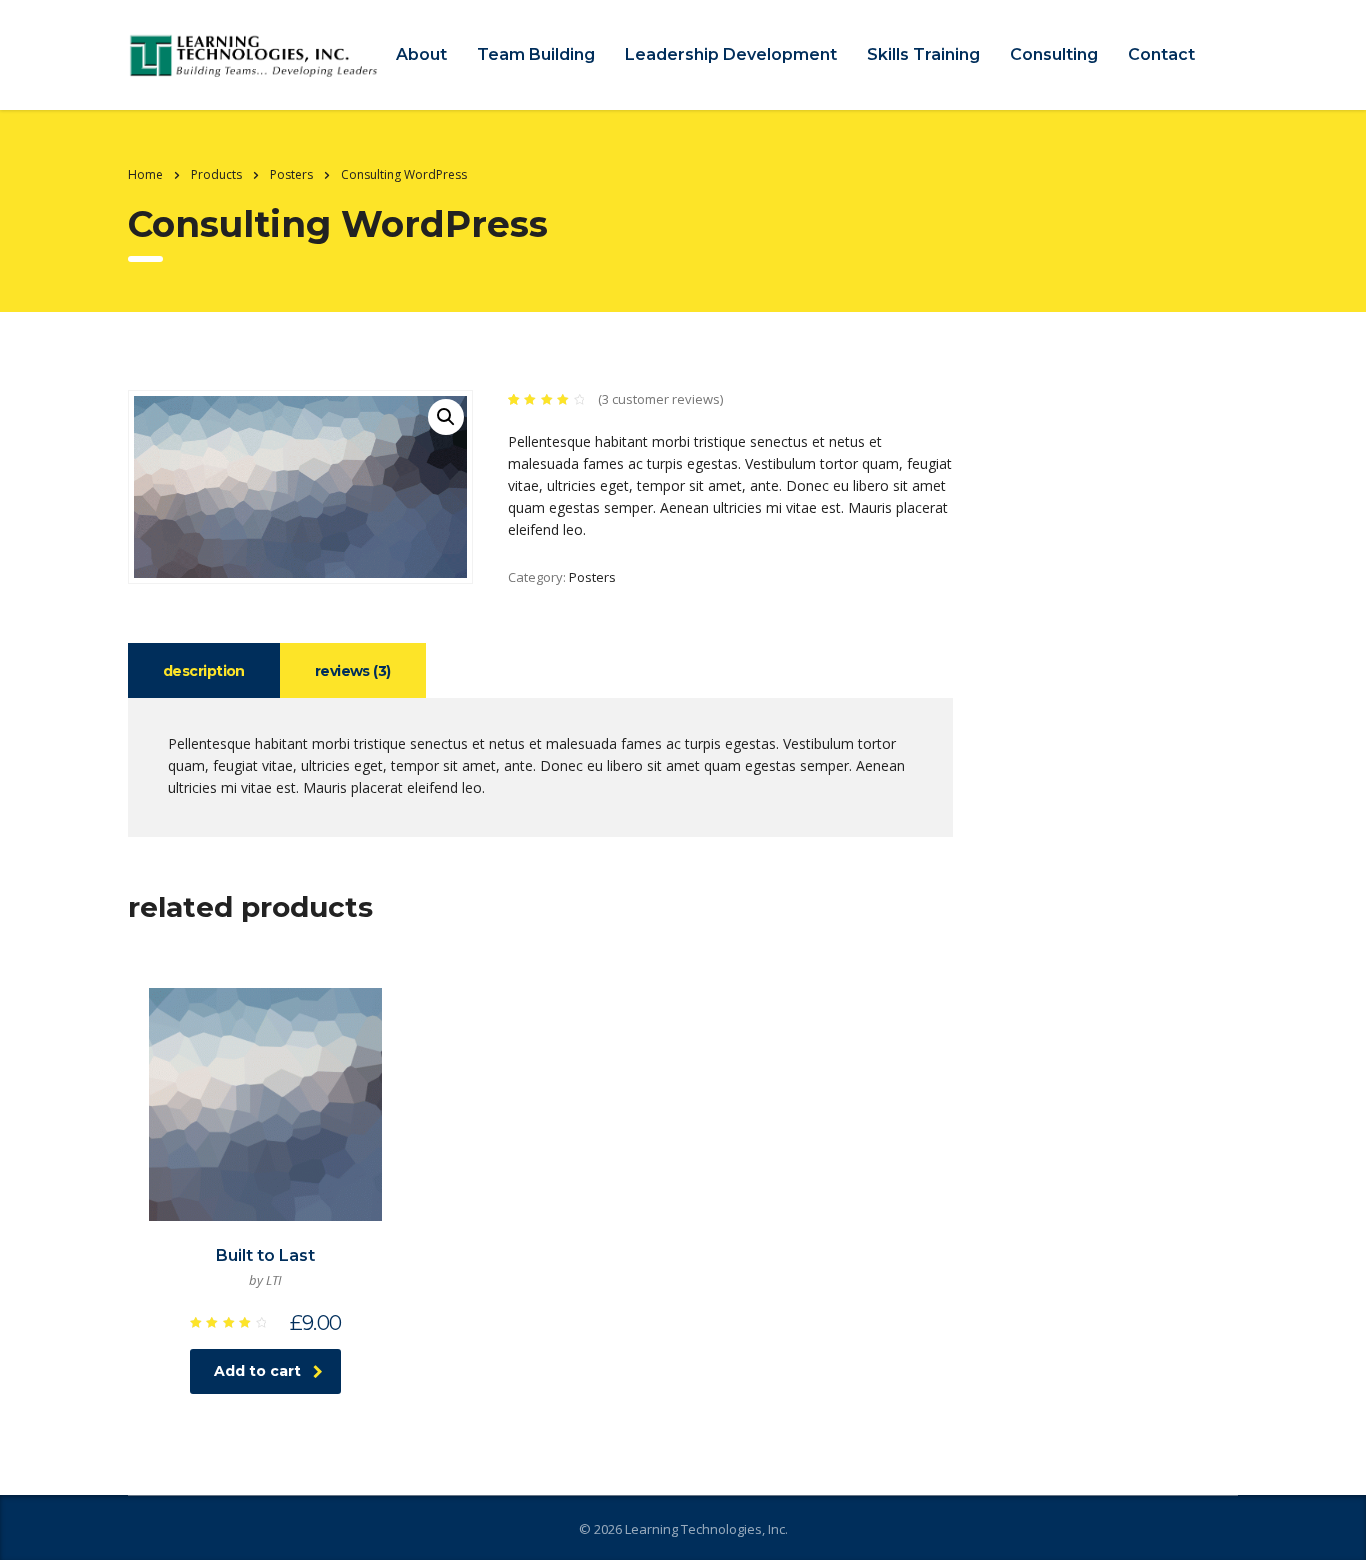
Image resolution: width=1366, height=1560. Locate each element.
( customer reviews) (660, 399)
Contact (1161, 54)
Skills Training (923, 54)
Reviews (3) (353, 671)
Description (204, 671)
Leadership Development (731, 54)
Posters (592, 577)
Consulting (1054, 54)
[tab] (204, 670)
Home (145, 174)
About (421, 54)
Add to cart (257, 1371)
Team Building (536, 54)
